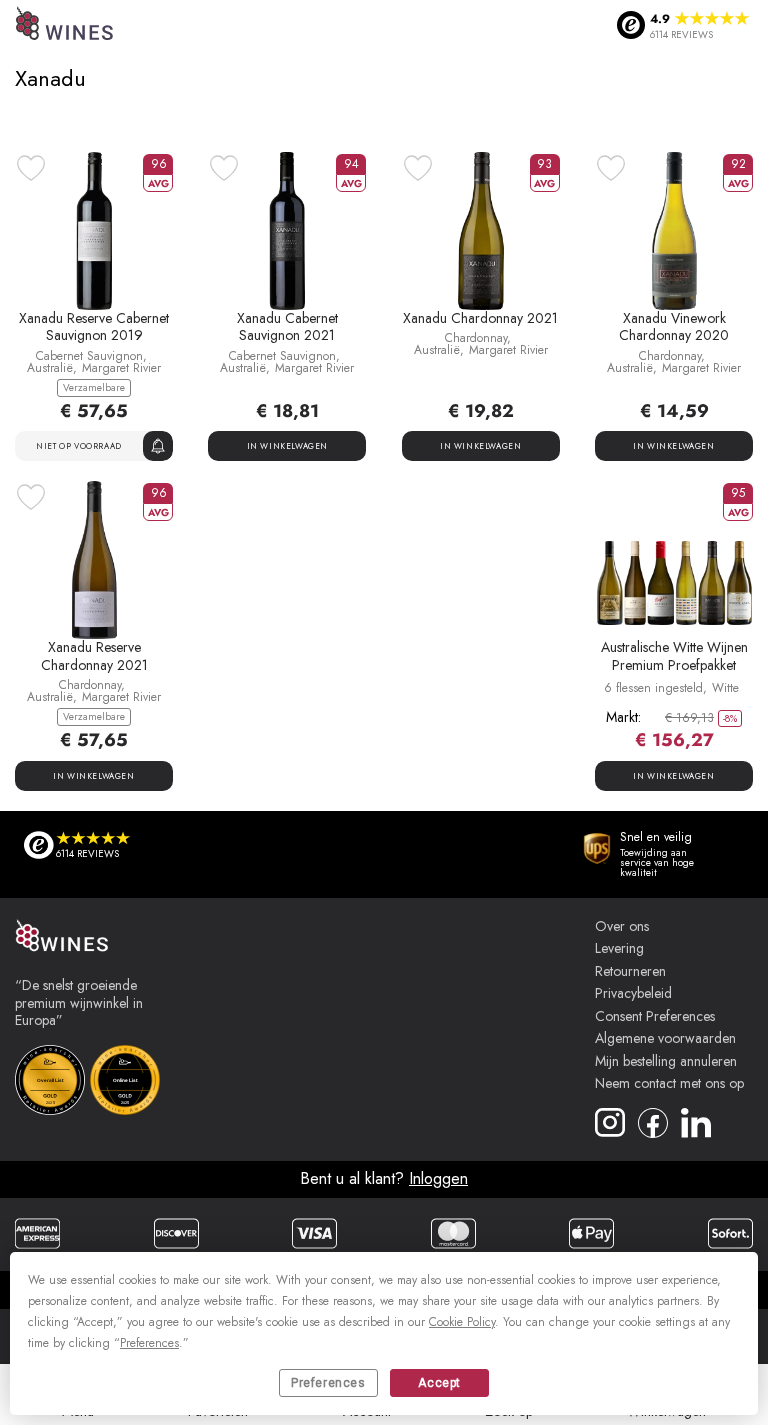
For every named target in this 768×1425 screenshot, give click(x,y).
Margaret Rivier (121, 368)
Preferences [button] (149, 1343)
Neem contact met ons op (669, 1084)
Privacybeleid (633, 994)
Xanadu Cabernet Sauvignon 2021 (287, 327)
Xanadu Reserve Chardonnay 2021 (94, 656)
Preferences (328, 1383)
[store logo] (65, 25)
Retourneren (630, 972)
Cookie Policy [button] (462, 1322)
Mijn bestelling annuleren (666, 1062)
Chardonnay (476, 338)
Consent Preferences (655, 1017)
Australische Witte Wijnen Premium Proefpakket (674, 656)
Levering (619, 949)
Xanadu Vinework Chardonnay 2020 (674, 327)
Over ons (622, 927)
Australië (50, 368)
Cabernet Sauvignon (89, 356)
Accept (439, 1383)
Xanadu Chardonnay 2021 (480, 318)
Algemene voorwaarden (665, 1039)
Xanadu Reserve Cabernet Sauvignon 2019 (94, 327)
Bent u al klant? (384, 1178)
